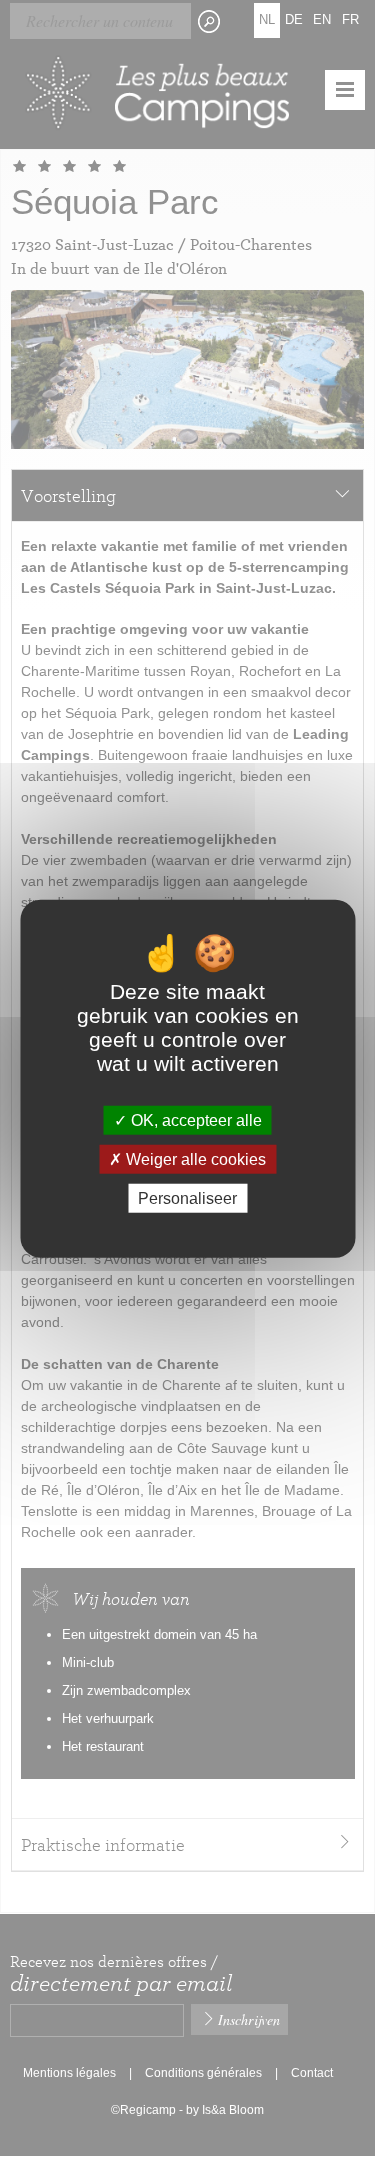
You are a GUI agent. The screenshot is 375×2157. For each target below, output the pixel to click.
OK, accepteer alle (194, 1119)
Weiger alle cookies (194, 1158)
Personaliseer (187, 1198)
